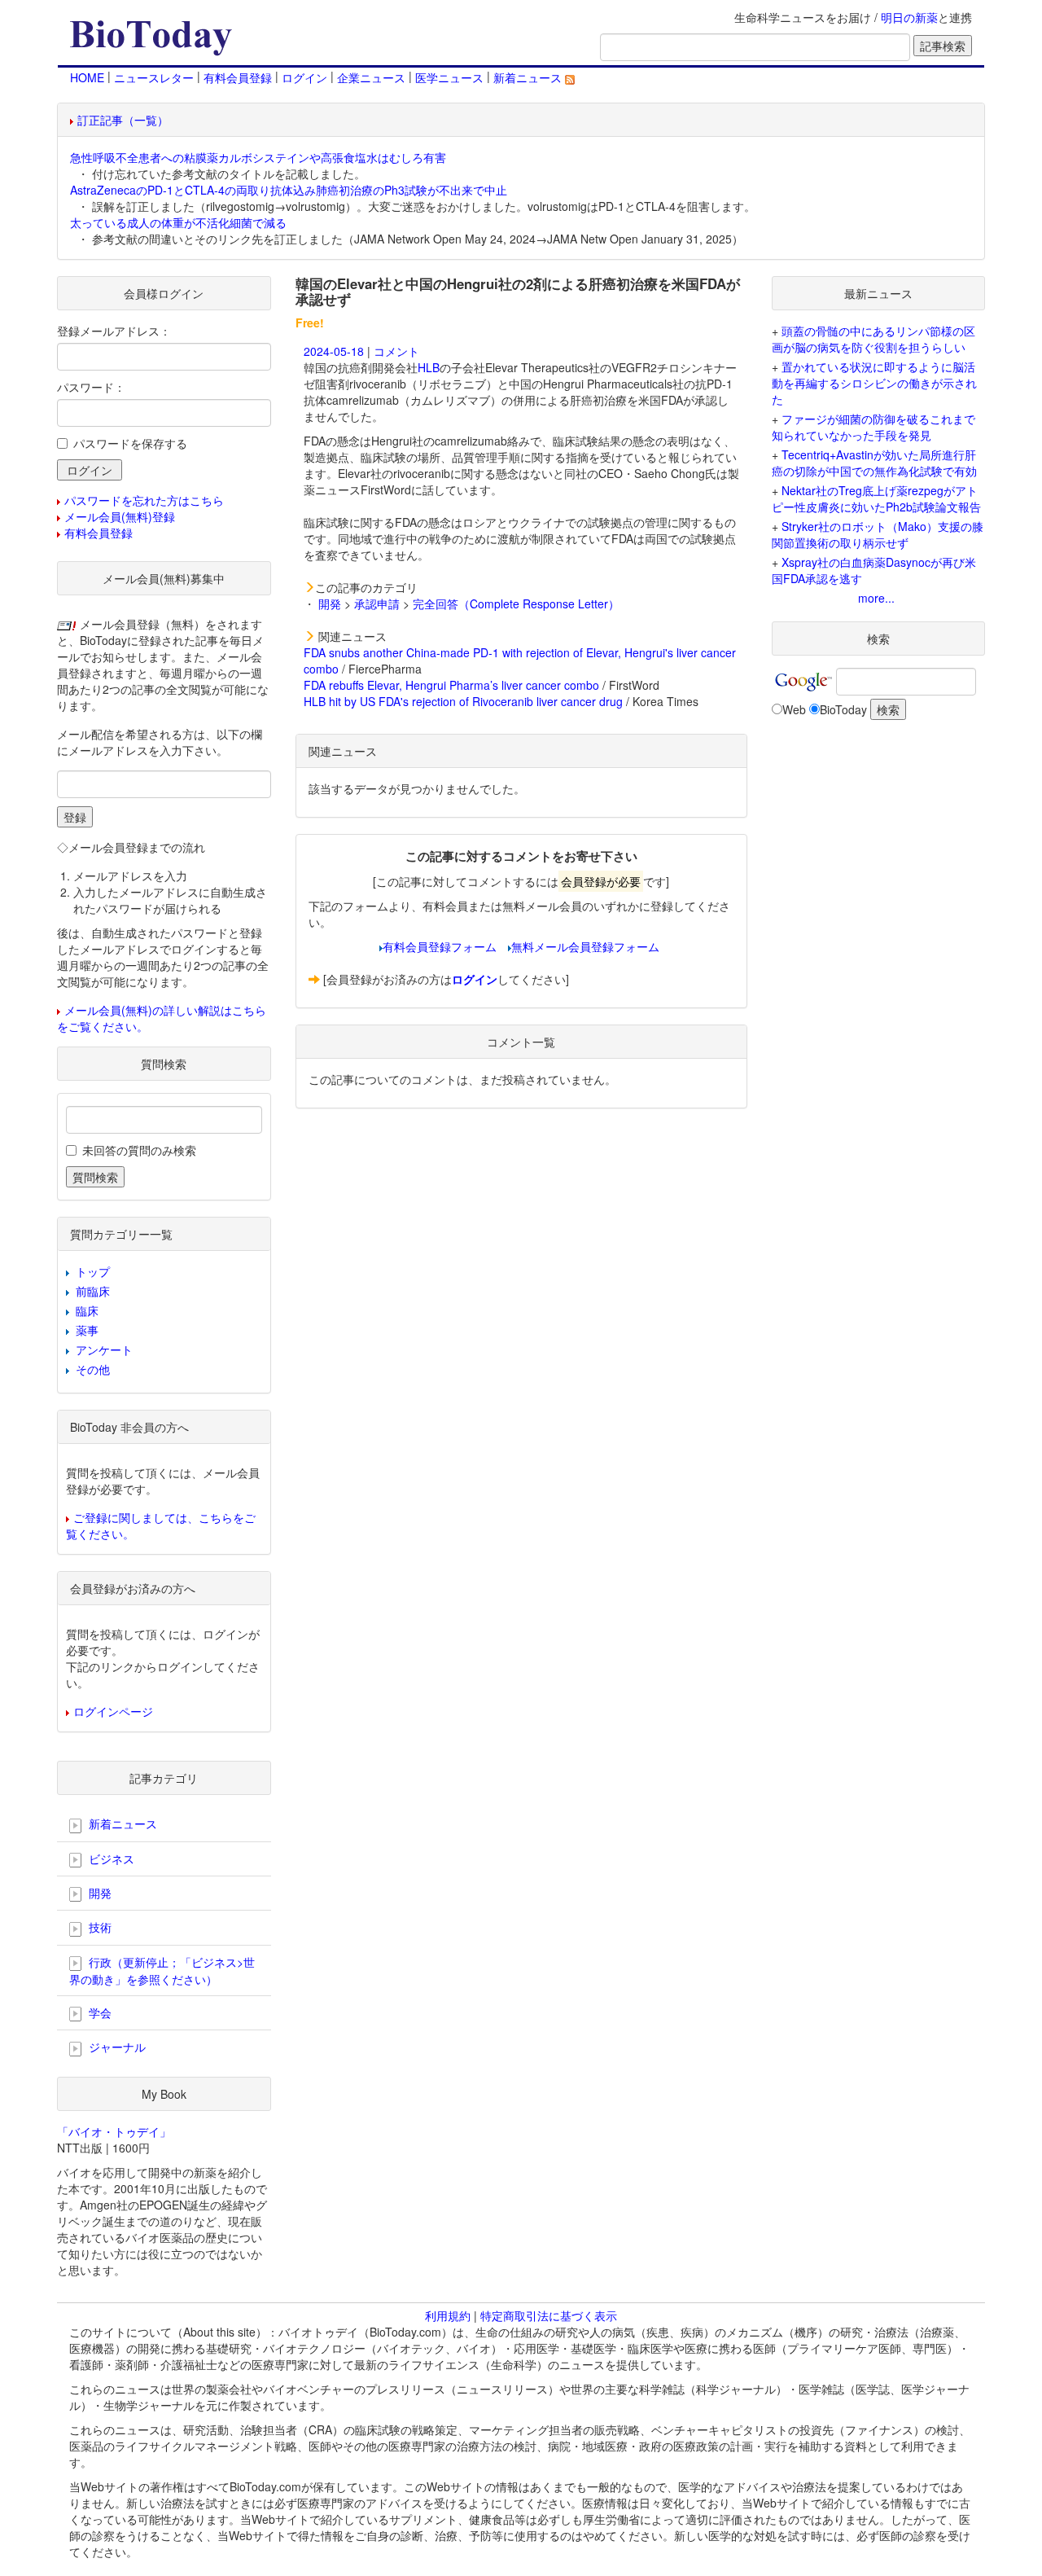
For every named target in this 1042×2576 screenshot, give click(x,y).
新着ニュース (529, 77)
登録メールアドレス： (114, 331)
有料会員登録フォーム (440, 946)
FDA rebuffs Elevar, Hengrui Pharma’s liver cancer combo (451, 685)
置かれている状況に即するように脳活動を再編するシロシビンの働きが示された (874, 383)
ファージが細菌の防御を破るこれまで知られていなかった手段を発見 (873, 427)
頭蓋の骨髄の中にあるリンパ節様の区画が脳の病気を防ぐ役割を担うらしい (873, 339)
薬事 (87, 1330)
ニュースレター (154, 77)
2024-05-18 (334, 351)
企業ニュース (371, 77)
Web (794, 709)
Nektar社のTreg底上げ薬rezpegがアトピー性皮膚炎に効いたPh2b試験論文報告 (876, 498)
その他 (93, 1369)
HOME (87, 77)
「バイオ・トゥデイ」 (114, 2131)
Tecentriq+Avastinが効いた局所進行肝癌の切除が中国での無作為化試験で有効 (874, 463)
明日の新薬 (909, 17)
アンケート (104, 1349)
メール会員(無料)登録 (120, 516)
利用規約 (448, 2315)
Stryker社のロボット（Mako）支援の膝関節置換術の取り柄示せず (878, 534)
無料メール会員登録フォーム (585, 946)
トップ (93, 1271)
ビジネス (110, 1858)
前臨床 (93, 1291)
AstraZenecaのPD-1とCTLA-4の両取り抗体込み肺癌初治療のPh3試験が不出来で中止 (289, 190)
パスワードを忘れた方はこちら (144, 500)
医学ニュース (449, 77)
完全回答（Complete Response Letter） (516, 603)
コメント (396, 351)
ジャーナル (116, 2047)
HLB (429, 367)
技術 (99, 1927)
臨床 (87, 1310)
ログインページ (113, 1711)
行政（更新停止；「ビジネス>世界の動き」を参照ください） (162, 1970)
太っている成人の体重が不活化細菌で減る (178, 222)
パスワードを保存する (130, 443)
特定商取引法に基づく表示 (549, 2315)
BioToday (843, 709)
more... (876, 598)
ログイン (304, 77)
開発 (330, 603)
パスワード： (91, 387)
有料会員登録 (238, 77)
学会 (99, 2012)
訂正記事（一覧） (123, 120)
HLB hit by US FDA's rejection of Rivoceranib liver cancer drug (463, 701)
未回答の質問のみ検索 (139, 1150)
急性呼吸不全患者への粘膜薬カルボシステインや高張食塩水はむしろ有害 (258, 157)
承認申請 (377, 603)
